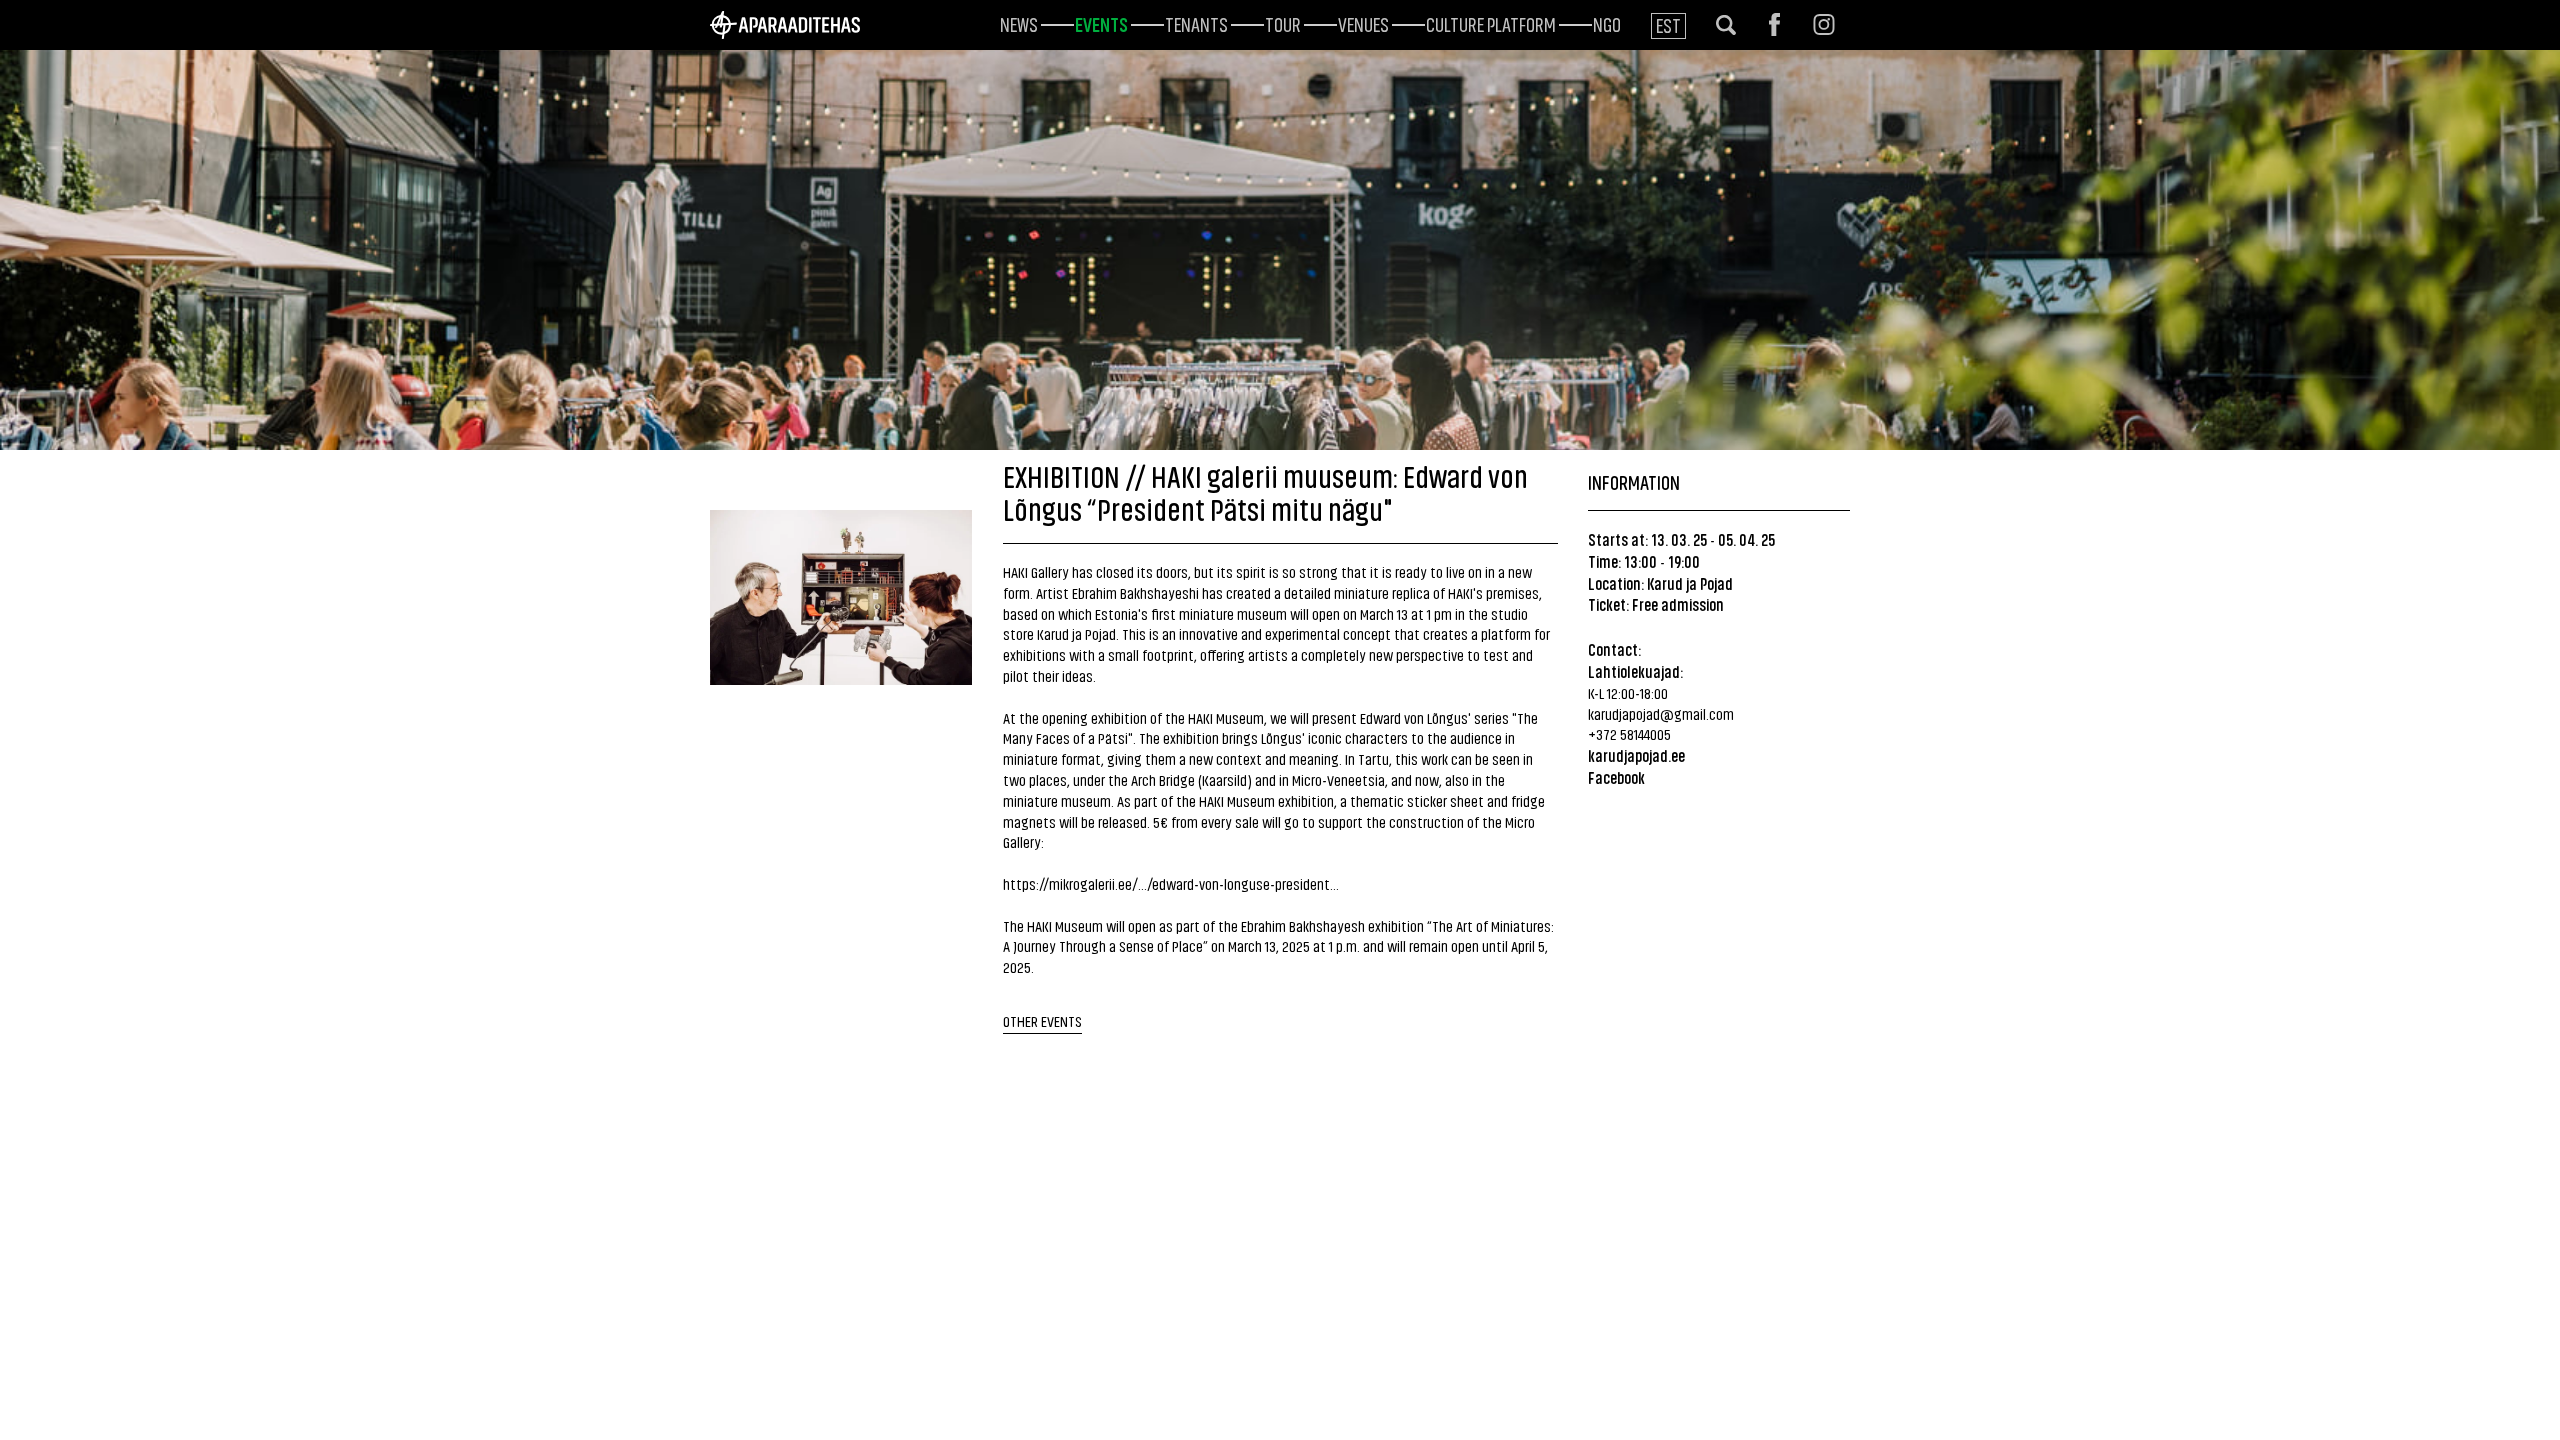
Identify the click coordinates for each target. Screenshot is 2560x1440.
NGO (1607, 23)
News (1019, 23)
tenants (1196, 23)
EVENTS (1101, 23)
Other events (1042, 1020)
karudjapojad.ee (1636, 755)
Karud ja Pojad (1690, 583)
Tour (1283, 23)
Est (1668, 24)
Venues (1363, 23)
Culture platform (1491, 23)
